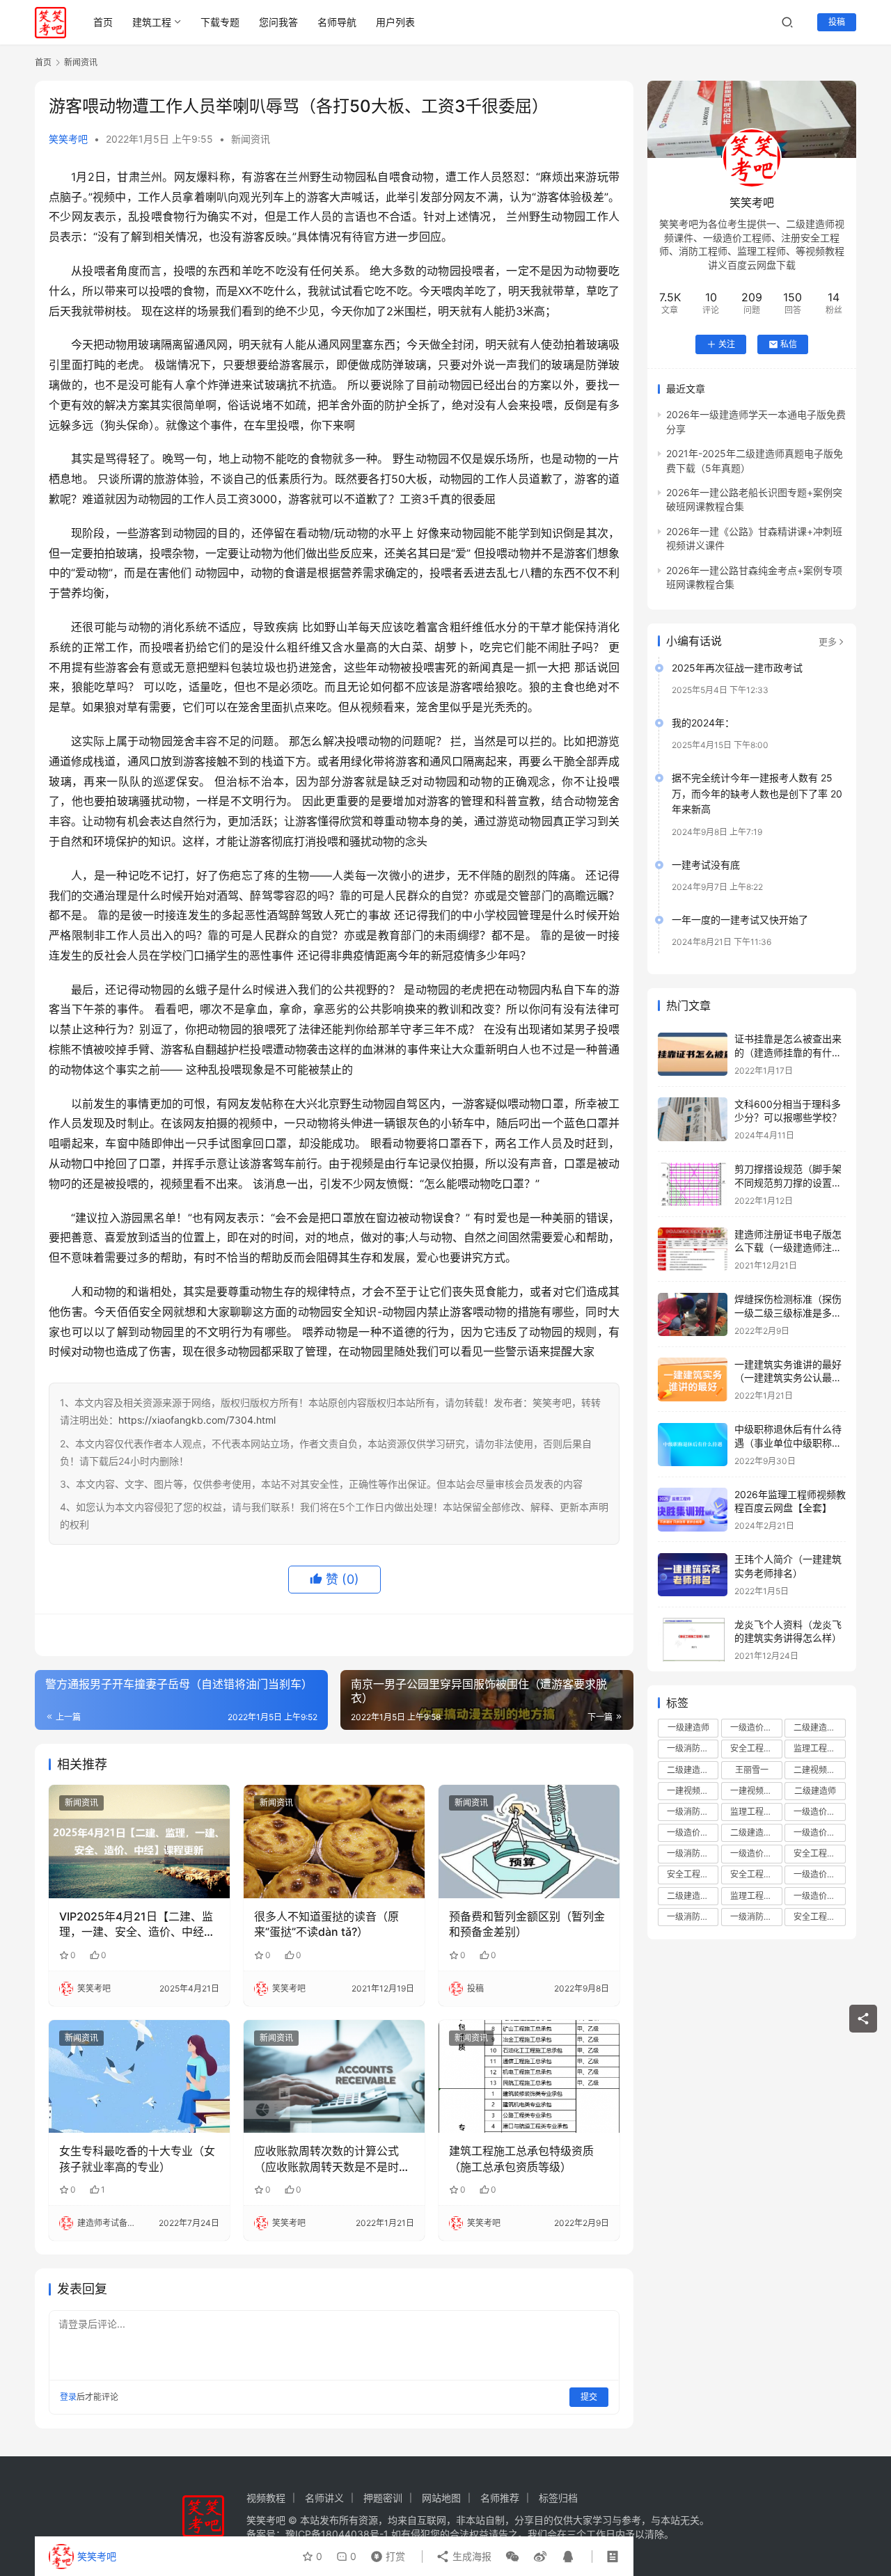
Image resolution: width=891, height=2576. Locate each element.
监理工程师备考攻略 (756, 1896)
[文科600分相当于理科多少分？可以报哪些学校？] (693, 1119)
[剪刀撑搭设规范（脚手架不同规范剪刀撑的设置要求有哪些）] (693, 1185)
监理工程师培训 (819, 1749)
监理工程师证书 (756, 1812)
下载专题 (220, 22)
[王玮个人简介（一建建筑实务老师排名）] (693, 1575)
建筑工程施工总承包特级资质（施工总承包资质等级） (521, 2158)
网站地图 (441, 2498)
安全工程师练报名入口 (819, 1917)
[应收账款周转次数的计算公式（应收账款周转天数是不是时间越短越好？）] (334, 2076)
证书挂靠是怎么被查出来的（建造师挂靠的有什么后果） (788, 1053)
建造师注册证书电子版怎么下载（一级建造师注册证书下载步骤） (788, 1248)
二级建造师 (815, 1791)
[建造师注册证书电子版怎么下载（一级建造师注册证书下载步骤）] (693, 1249)
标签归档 (558, 2498)
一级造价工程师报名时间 (819, 1832)
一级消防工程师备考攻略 (693, 1917)
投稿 (837, 22)
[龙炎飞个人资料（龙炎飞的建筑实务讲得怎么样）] (693, 1640)
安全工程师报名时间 (819, 1854)
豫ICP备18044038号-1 (337, 2534)
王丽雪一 (752, 1770)
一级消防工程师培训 (693, 1749)
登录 (68, 2397)
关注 (727, 344)
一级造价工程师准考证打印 (819, 1875)
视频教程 (266, 2498)
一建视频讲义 (692, 1791)
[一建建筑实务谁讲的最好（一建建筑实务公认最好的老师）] (693, 1380)
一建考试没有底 (706, 865)
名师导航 (337, 22)
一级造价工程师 (756, 1728)
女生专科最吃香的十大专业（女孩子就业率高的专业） (137, 2158)
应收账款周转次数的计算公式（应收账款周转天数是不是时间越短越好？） (332, 2159)
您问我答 (278, 22)
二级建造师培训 (819, 1728)
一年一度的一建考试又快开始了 (740, 920)
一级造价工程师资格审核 (819, 1812)
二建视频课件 (819, 1770)
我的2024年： (703, 723)
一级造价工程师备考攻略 (756, 1854)
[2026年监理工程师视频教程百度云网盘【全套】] (693, 1510)
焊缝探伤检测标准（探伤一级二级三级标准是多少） (788, 1313)
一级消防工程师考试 (693, 1854)
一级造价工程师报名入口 (819, 1896)
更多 (828, 642)
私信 (789, 344)
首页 (103, 22)
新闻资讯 (251, 139)
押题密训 (383, 2498)
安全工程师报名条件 (693, 1875)
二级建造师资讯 (693, 1896)
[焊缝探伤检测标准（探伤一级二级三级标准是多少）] (693, 1315)
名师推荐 (500, 2498)
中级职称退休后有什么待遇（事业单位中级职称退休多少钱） (788, 1443)
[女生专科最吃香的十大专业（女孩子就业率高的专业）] (139, 2076)
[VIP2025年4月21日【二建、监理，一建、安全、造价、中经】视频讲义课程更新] (139, 1841)
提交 (589, 2397)
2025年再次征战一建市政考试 (737, 668)
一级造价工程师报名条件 (693, 1832)
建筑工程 (152, 22)
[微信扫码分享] (512, 2557)
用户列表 (395, 22)
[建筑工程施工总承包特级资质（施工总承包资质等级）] (529, 2076)
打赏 (385, 2553)
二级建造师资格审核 (756, 1832)
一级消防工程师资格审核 (756, 1917)
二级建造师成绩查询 (693, 1770)
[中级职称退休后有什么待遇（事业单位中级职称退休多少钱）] (693, 1445)
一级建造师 (688, 1728)
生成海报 (471, 2556)
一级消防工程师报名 (693, 1812)
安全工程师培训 (756, 1749)
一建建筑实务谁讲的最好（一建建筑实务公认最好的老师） (788, 1378)
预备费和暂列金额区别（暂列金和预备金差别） (527, 1924)
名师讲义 (324, 2498)
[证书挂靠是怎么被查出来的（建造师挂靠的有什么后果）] (693, 1055)
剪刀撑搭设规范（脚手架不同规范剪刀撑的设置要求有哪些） (788, 1183)
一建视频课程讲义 (756, 1791)
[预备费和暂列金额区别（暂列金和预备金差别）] (529, 1841)
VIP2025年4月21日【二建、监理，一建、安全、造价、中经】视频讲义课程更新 (137, 1925)
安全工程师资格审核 (756, 1875)
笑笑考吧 (68, 139)
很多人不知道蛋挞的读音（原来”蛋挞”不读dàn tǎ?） (326, 1924)
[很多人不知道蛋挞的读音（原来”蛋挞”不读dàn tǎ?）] (334, 1841)
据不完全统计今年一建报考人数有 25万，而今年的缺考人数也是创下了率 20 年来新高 (757, 794)
